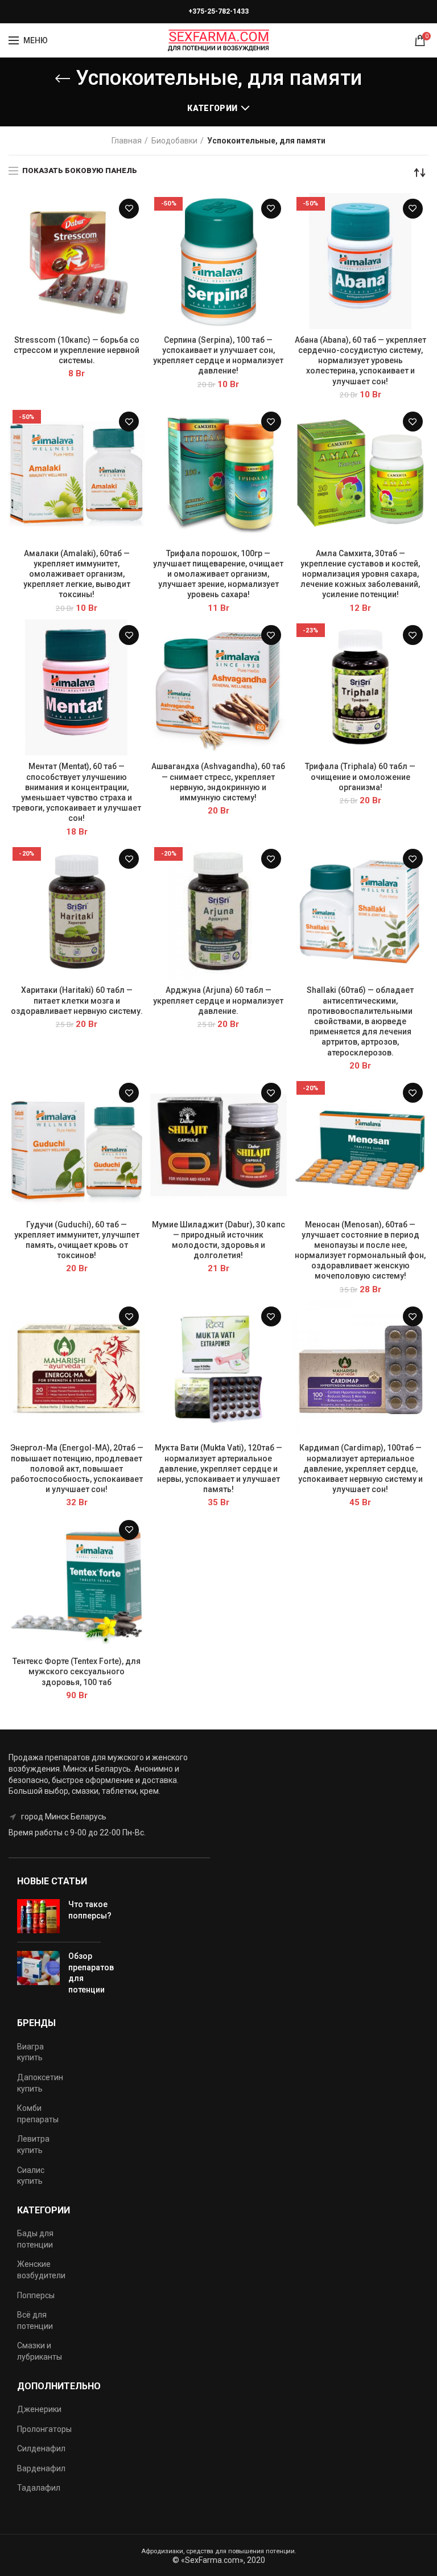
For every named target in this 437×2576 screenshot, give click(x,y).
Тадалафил (39, 2488)
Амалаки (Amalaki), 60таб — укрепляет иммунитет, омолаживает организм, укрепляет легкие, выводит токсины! (77, 574)
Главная (127, 141)
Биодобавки (174, 141)
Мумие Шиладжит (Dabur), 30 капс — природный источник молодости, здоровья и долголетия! (218, 1240)
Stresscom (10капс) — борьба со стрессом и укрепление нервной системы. (77, 350)
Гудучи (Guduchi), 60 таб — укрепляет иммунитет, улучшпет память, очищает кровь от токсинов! (77, 1240)
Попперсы (36, 2295)
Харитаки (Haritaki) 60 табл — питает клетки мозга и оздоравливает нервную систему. (77, 1000)
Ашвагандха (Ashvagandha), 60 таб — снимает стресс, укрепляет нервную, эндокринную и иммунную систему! (218, 782)
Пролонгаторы (44, 2429)
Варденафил (41, 2468)
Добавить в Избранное (129, 209)
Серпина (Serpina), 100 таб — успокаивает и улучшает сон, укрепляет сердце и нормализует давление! (218, 356)
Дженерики (39, 2409)
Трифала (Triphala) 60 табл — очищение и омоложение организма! (360, 777)
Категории (212, 108)
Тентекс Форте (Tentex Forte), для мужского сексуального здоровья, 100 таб (77, 1671)
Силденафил (41, 2448)
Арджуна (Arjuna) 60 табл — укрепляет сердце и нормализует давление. (218, 1000)
